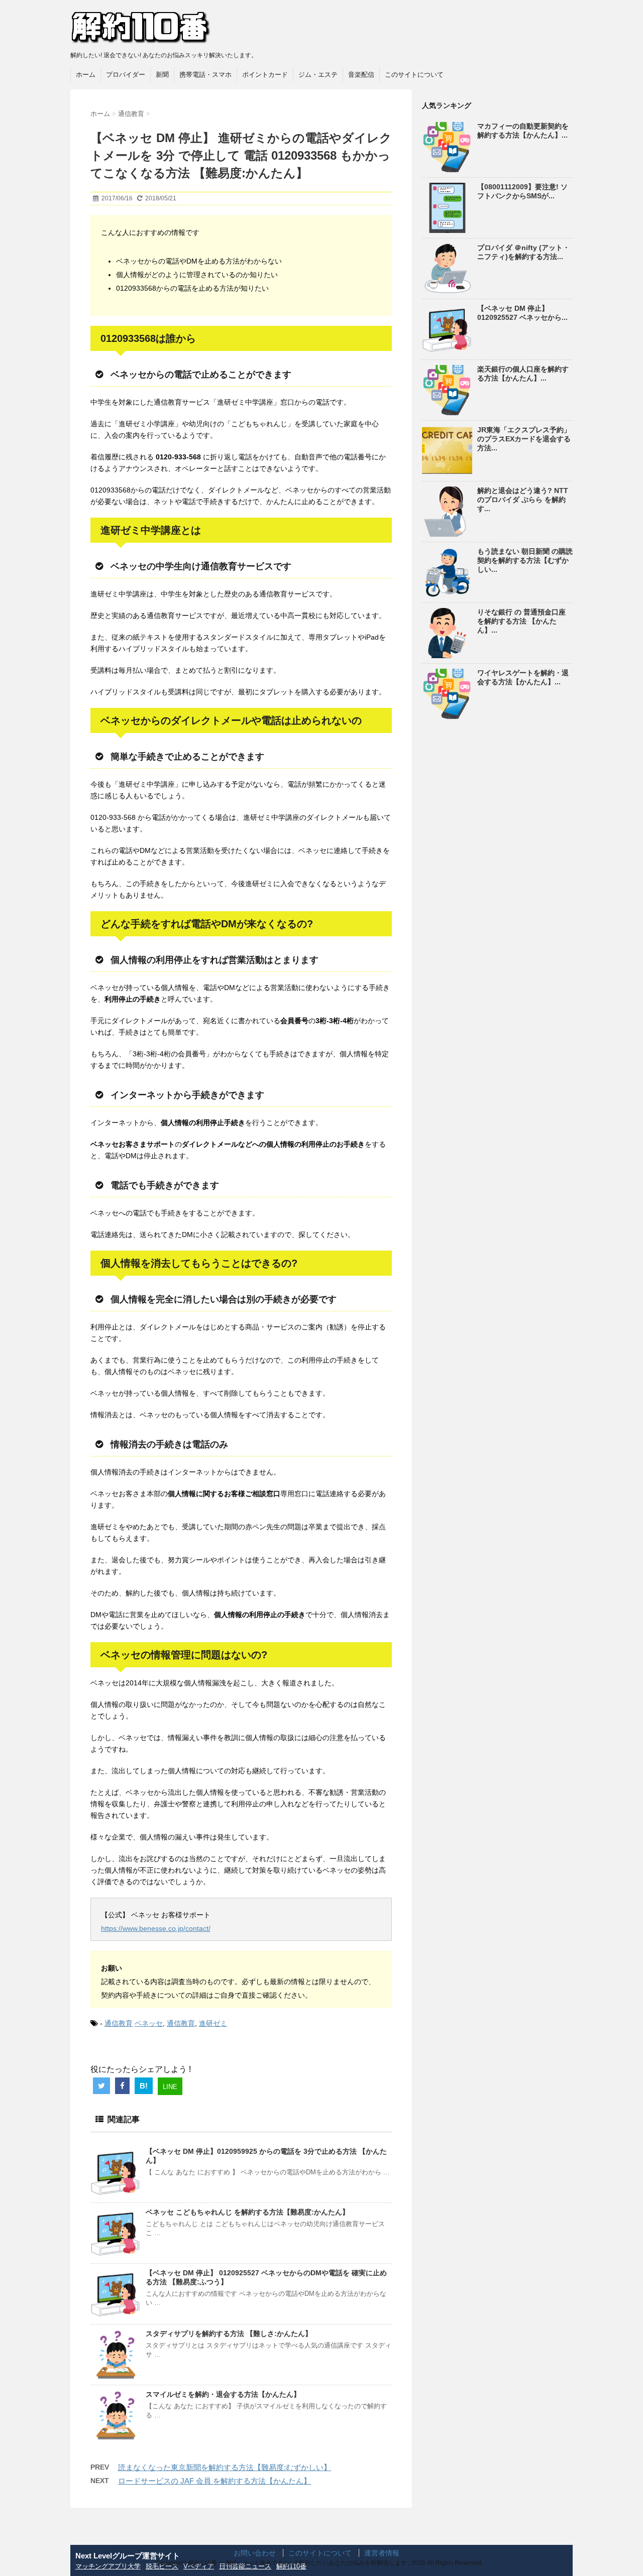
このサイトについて (414, 75)
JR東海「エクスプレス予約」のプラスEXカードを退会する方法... (524, 439)
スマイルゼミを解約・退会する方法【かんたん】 (223, 2394)
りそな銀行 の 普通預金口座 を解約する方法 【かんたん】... (521, 621)
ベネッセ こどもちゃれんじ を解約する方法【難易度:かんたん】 (247, 2212)
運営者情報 (382, 2553)
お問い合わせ (255, 2553)
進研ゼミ (213, 2023)
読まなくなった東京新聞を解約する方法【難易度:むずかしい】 (225, 2467)
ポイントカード (265, 75)
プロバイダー (126, 75)
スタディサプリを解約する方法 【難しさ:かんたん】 (229, 2334)
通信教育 (119, 2023)
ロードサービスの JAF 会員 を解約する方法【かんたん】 (215, 2481)
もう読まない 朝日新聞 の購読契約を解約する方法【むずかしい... (525, 560)
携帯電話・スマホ (205, 75)
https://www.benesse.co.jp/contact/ (156, 1928)
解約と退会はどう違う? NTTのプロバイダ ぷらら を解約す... (523, 500)
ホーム (86, 75)
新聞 (162, 75)
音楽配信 (361, 75)
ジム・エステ (318, 75)
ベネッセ (149, 2023)
